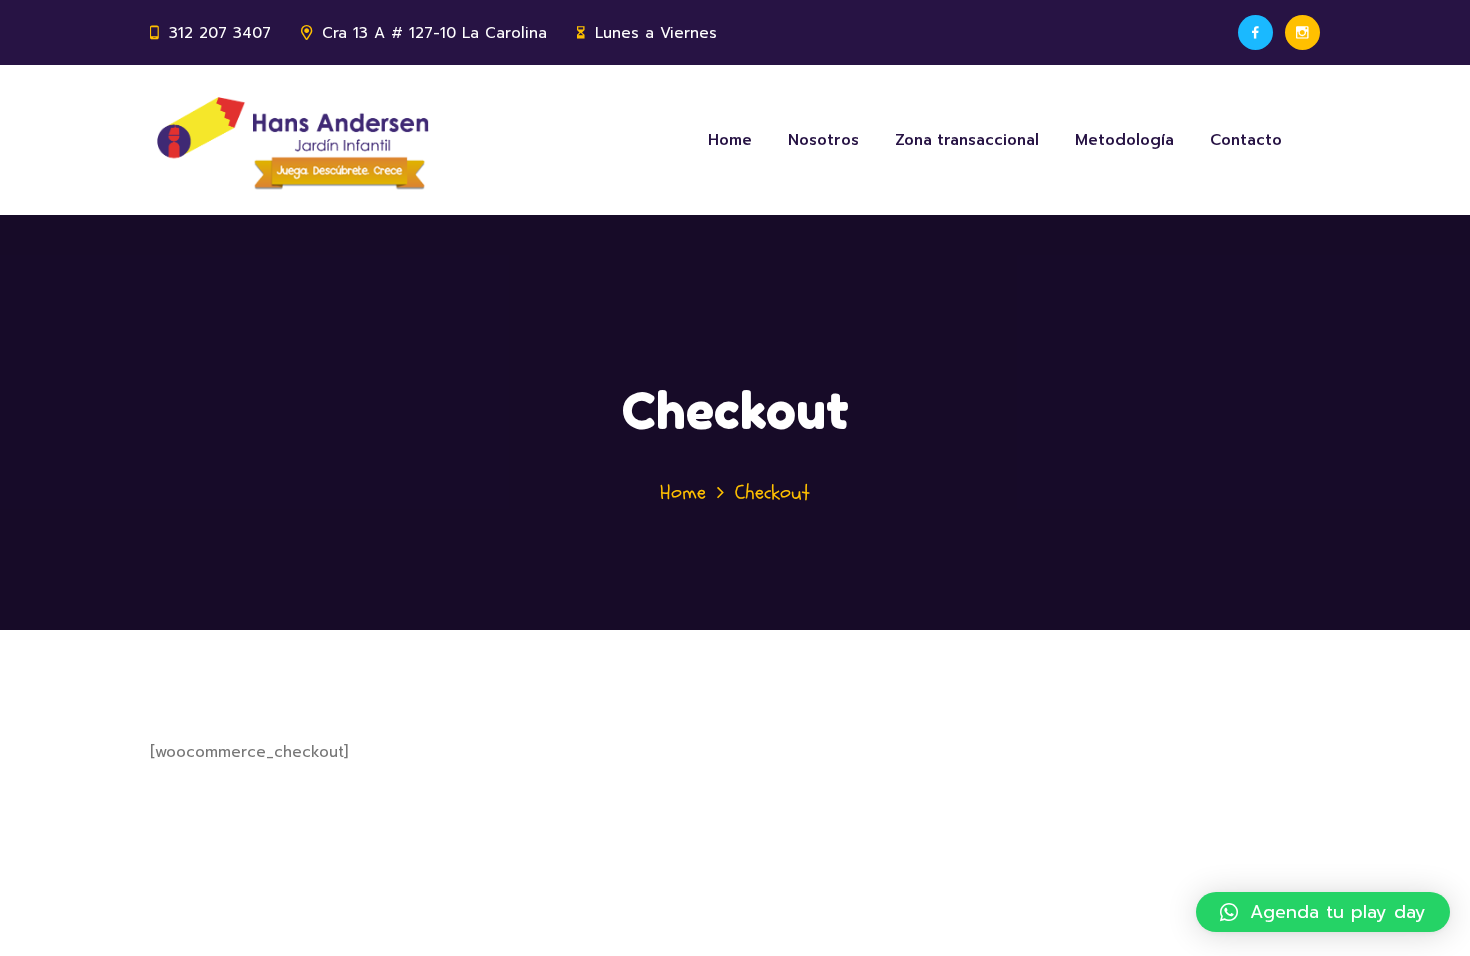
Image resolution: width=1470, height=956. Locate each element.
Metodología (1124, 140)
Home (730, 140)
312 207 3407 (220, 33)
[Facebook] (1255, 32)
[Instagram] (1302, 32)
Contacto (1246, 140)
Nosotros (823, 140)
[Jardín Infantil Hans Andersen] (297, 140)
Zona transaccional (967, 140)
